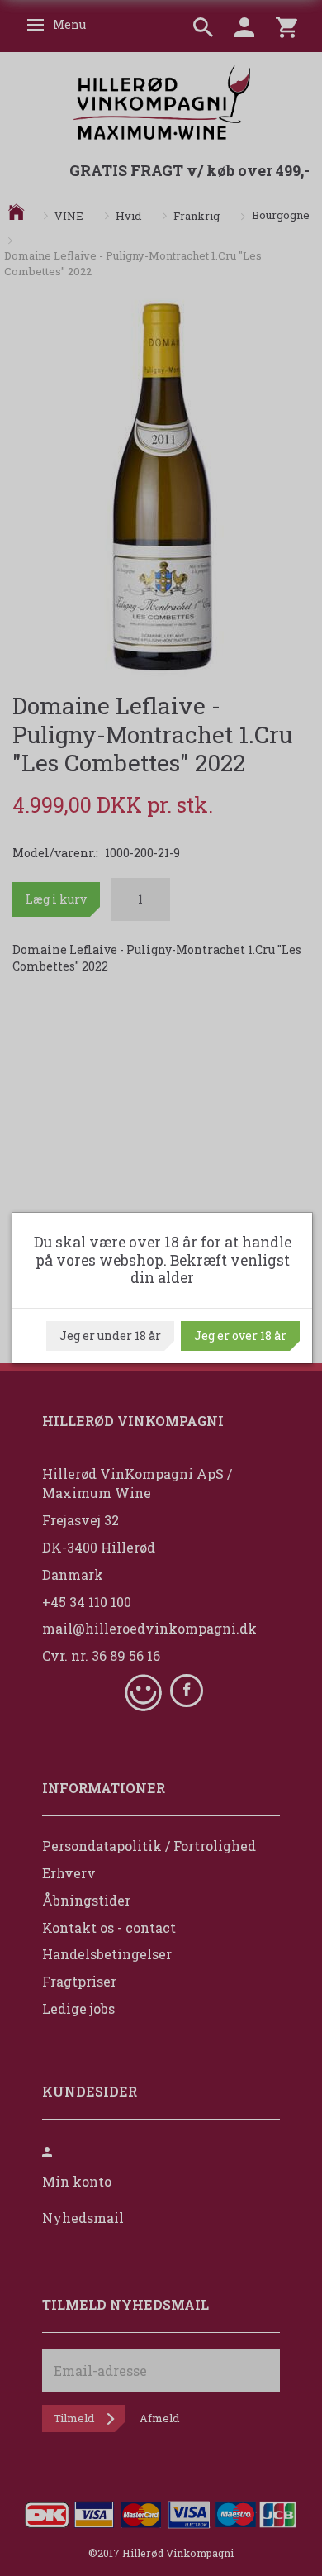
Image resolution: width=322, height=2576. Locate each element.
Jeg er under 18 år (110, 1336)
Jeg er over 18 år (240, 1336)
